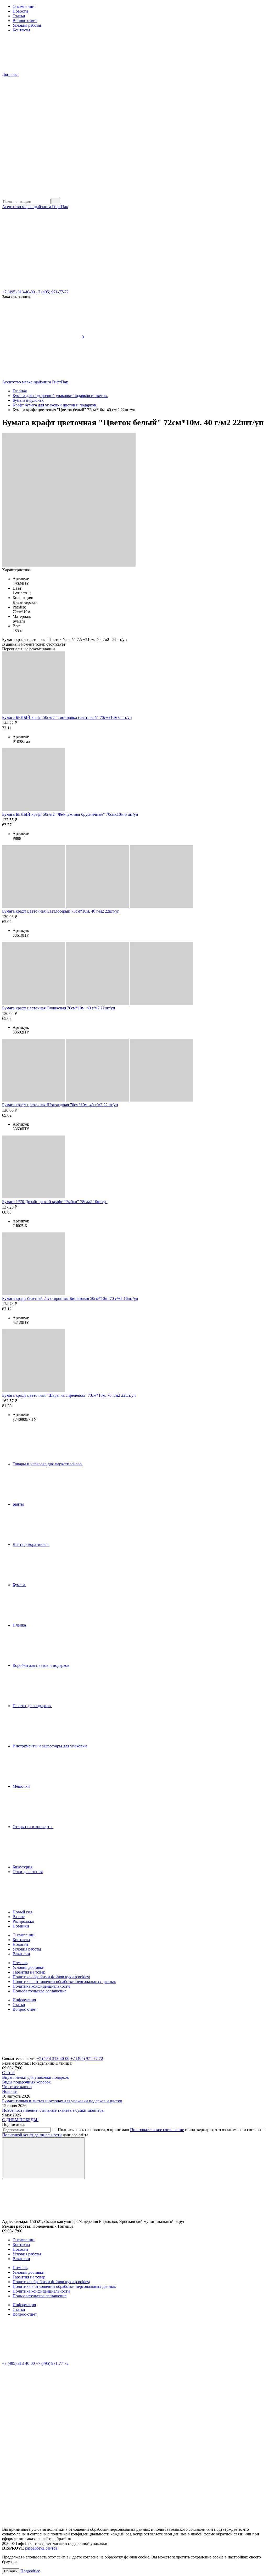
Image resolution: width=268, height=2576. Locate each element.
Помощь (20, 1963)
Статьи (19, 16)
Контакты (21, 30)
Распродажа (23, 1921)
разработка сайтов (41, 2548)
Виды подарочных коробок (26, 2082)
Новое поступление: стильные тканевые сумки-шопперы (53, 2110)
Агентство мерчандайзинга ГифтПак (35, 207)
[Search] (56, 201)
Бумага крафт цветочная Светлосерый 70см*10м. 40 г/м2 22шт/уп (61, 911)
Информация (24, 2000)
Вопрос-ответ (25, 21)
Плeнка (20, 1625)
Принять (11, 2571)
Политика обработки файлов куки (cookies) (51, 1977)
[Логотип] (41, 195)
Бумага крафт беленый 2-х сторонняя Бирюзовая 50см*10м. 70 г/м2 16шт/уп (70, 1298)
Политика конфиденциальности (41, 1986)
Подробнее (30, 2571)
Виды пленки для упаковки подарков (35, 2077)
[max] (41, 2484)
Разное (19, 1917)
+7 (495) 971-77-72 (52, 292)
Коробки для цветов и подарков (41, 1665)
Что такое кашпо (17, 2087)
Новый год (23, 1912)
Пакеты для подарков (32, 1706)
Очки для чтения (28, 1872)
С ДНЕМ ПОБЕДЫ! (20, 2120)
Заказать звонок (16, 297)
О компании (24, 6)
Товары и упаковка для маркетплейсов (48, 1464)
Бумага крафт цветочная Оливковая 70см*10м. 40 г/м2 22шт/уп (59, 1008)
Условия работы (27, 25)
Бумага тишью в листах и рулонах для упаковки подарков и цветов (62, 2101)
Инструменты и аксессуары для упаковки (50, 1746)
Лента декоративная (31, 1544)
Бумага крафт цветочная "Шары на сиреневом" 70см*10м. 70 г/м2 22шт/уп (69, 1395)
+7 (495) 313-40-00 (18, 292)
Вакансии (21, 1954)
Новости (20, 11)
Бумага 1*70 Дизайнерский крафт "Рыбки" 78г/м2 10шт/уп (55, 1202)
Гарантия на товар (29, 1972)
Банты (19, 1504)
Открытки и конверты (33, 1827)
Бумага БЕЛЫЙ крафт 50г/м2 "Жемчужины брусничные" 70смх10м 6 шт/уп (70, 814)
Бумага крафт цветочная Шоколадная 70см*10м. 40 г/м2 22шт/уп (60, 1105)
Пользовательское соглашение (40, 1991)
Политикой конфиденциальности (32, 2135)
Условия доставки (29, 1967)
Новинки (21, 1926)
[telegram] (41, 2444)
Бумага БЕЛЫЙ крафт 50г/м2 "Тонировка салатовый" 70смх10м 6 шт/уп (67, 717)
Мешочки (22, 1786)
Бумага (19, 1585)
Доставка (10, 74)
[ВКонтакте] (41, 2404)
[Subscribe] (43, 2158)
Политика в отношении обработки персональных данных (64, 1982)
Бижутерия (23, 1867)
